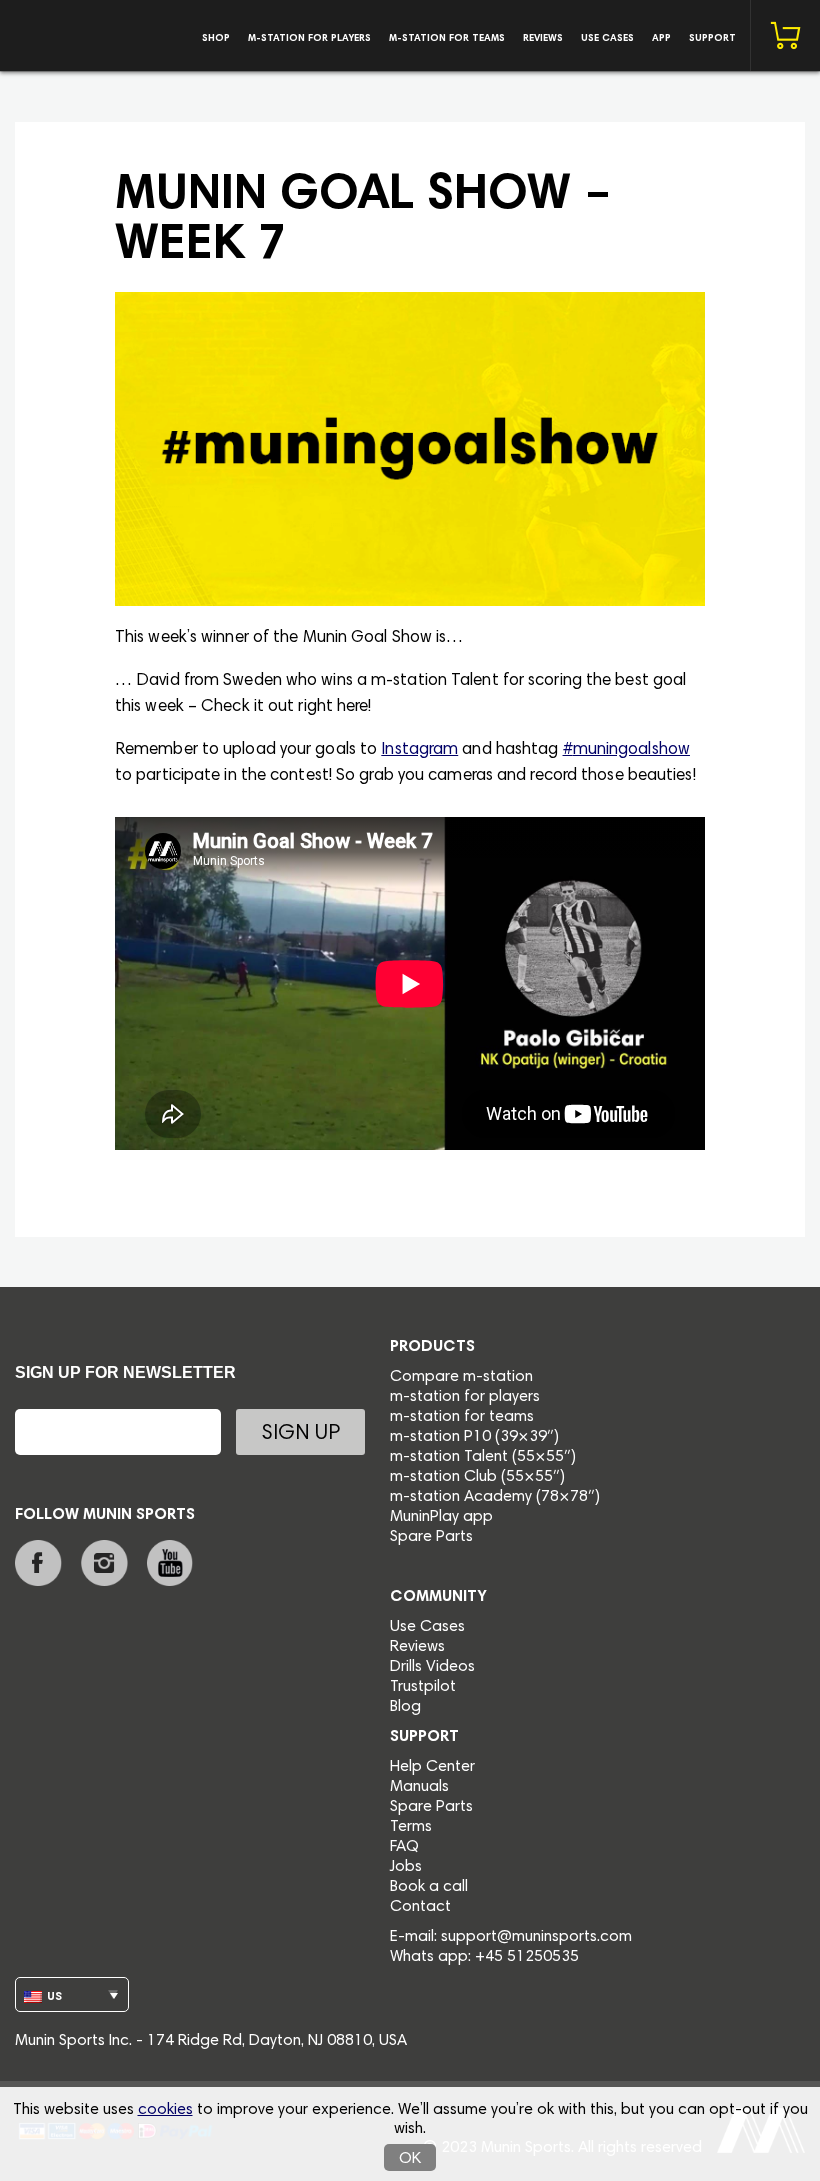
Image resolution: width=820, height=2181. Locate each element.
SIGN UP (300, 1434)
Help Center (432, 1767)
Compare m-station (461, 1377)
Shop (216, 39)
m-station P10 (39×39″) (474, 1437)
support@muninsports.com (536, 1937)
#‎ (568, 750)
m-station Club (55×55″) (477, 1477)
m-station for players (309, 39)
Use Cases (607, 39)
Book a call (429, 1887)
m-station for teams (447, 39)
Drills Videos (432, 1667)
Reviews (543, 39)
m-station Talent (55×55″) (483, 1457)
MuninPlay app (441, 1517)
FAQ (404, 1847)
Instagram (419, 750)
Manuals (419, 1787)
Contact (420, 1907)
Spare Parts (431, 1537)
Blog (405, 1707)
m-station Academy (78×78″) (495, 1497)
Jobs (406, 1867)
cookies (165, 2110)
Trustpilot (423, 1687)
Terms (411, 1827)
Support (712, 39)
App (661, 39)
